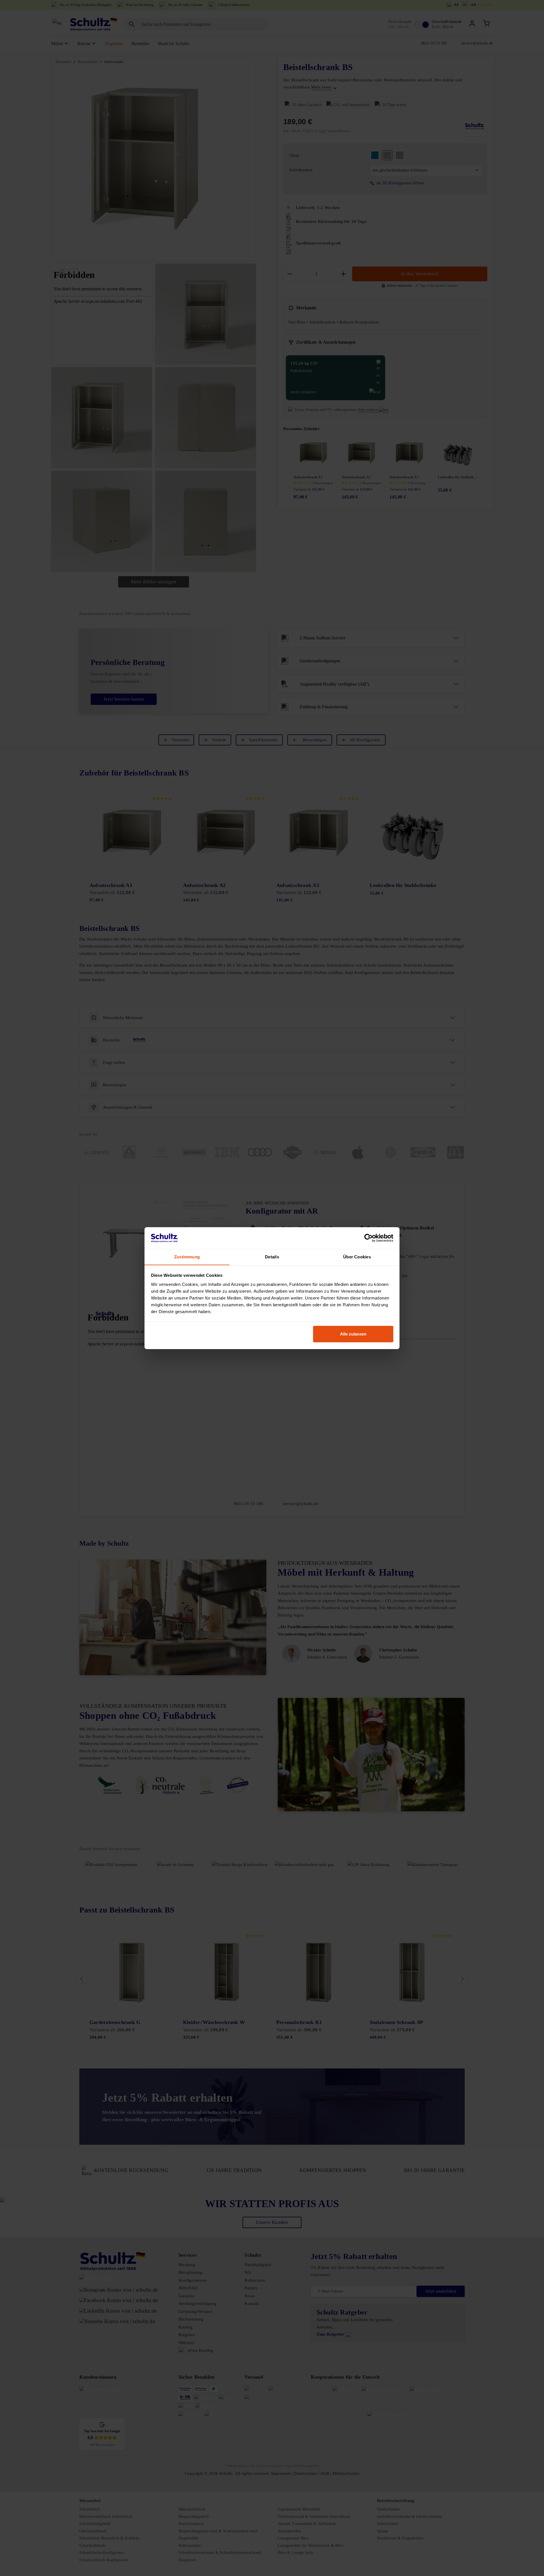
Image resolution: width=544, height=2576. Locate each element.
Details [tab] (272, 1257)
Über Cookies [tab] (357, 1257)
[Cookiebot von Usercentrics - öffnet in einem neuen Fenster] (368, 1238)
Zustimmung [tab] (187, 1257)
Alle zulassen (353, 1334)
